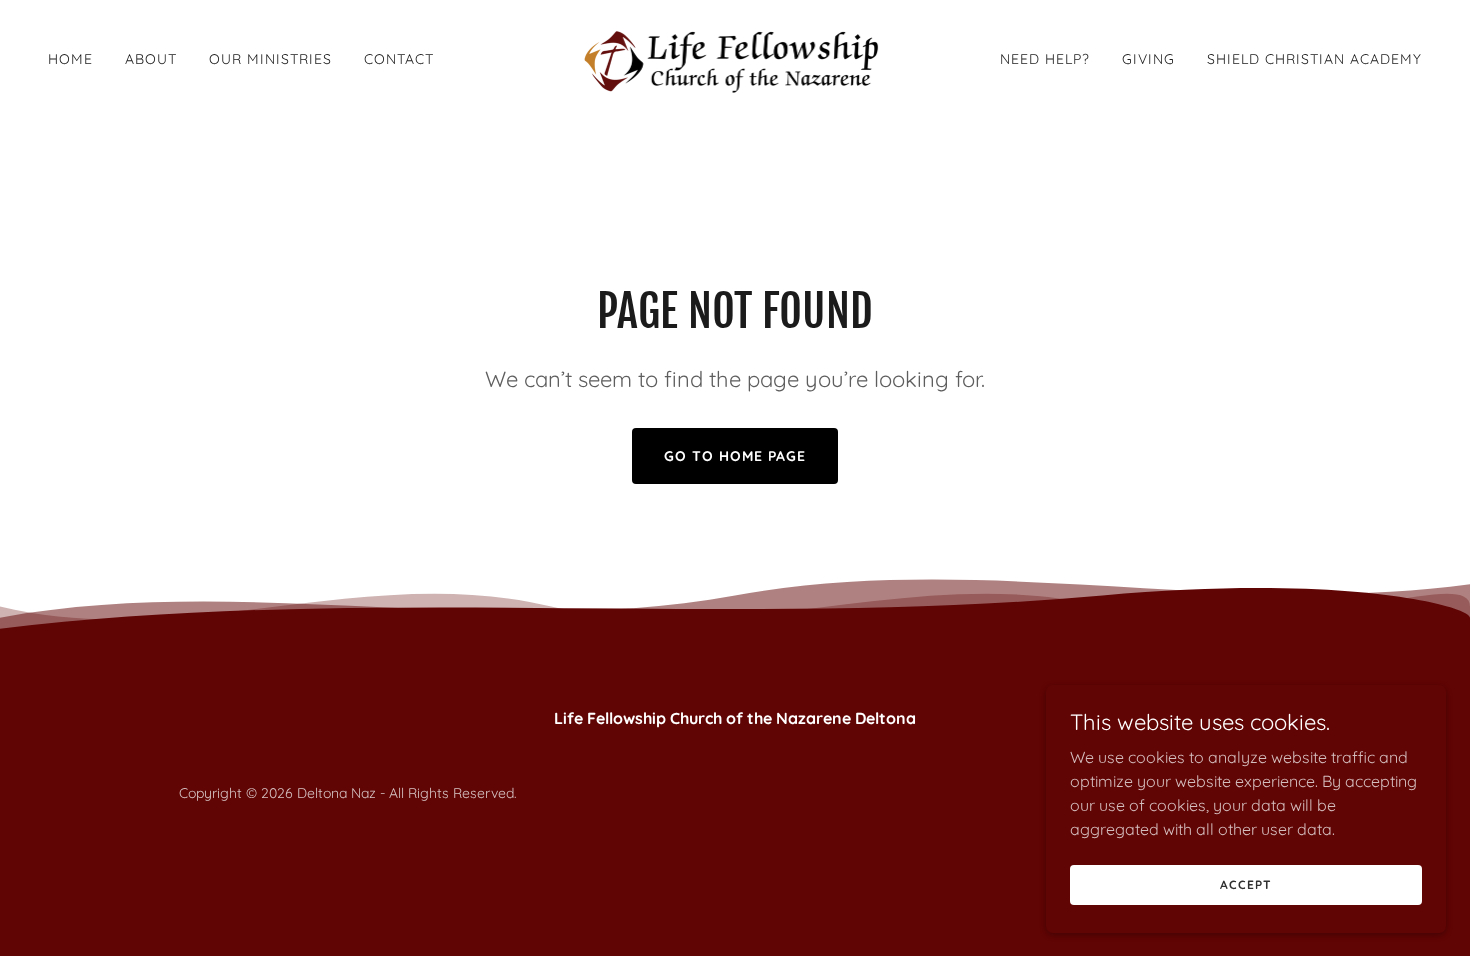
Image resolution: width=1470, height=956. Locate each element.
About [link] (151, 59)
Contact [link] (399, 59)
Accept (1245, 884)
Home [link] (70, 59)
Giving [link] (1148, 59)
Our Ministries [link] (270, 59)
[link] (735, 57)
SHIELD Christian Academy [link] (1314, 59)
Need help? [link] (1045, 59)
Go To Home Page (735, 456)
